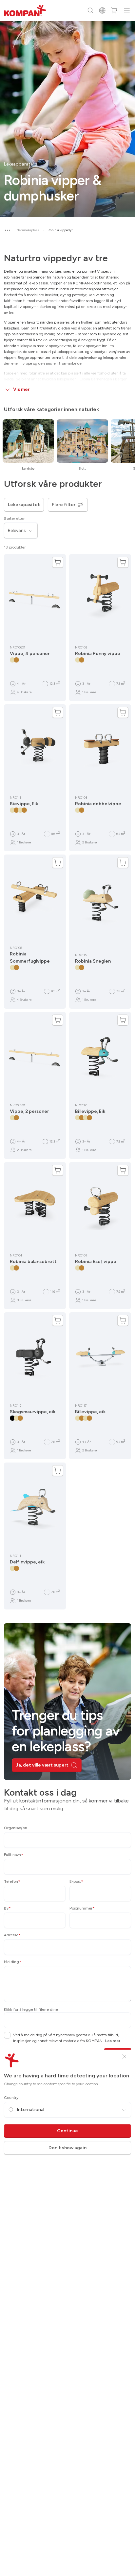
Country (11, 2098)
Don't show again (67, 2148)
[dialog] (67, 1288)
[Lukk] (124, 2056)
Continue (67, 2131)
